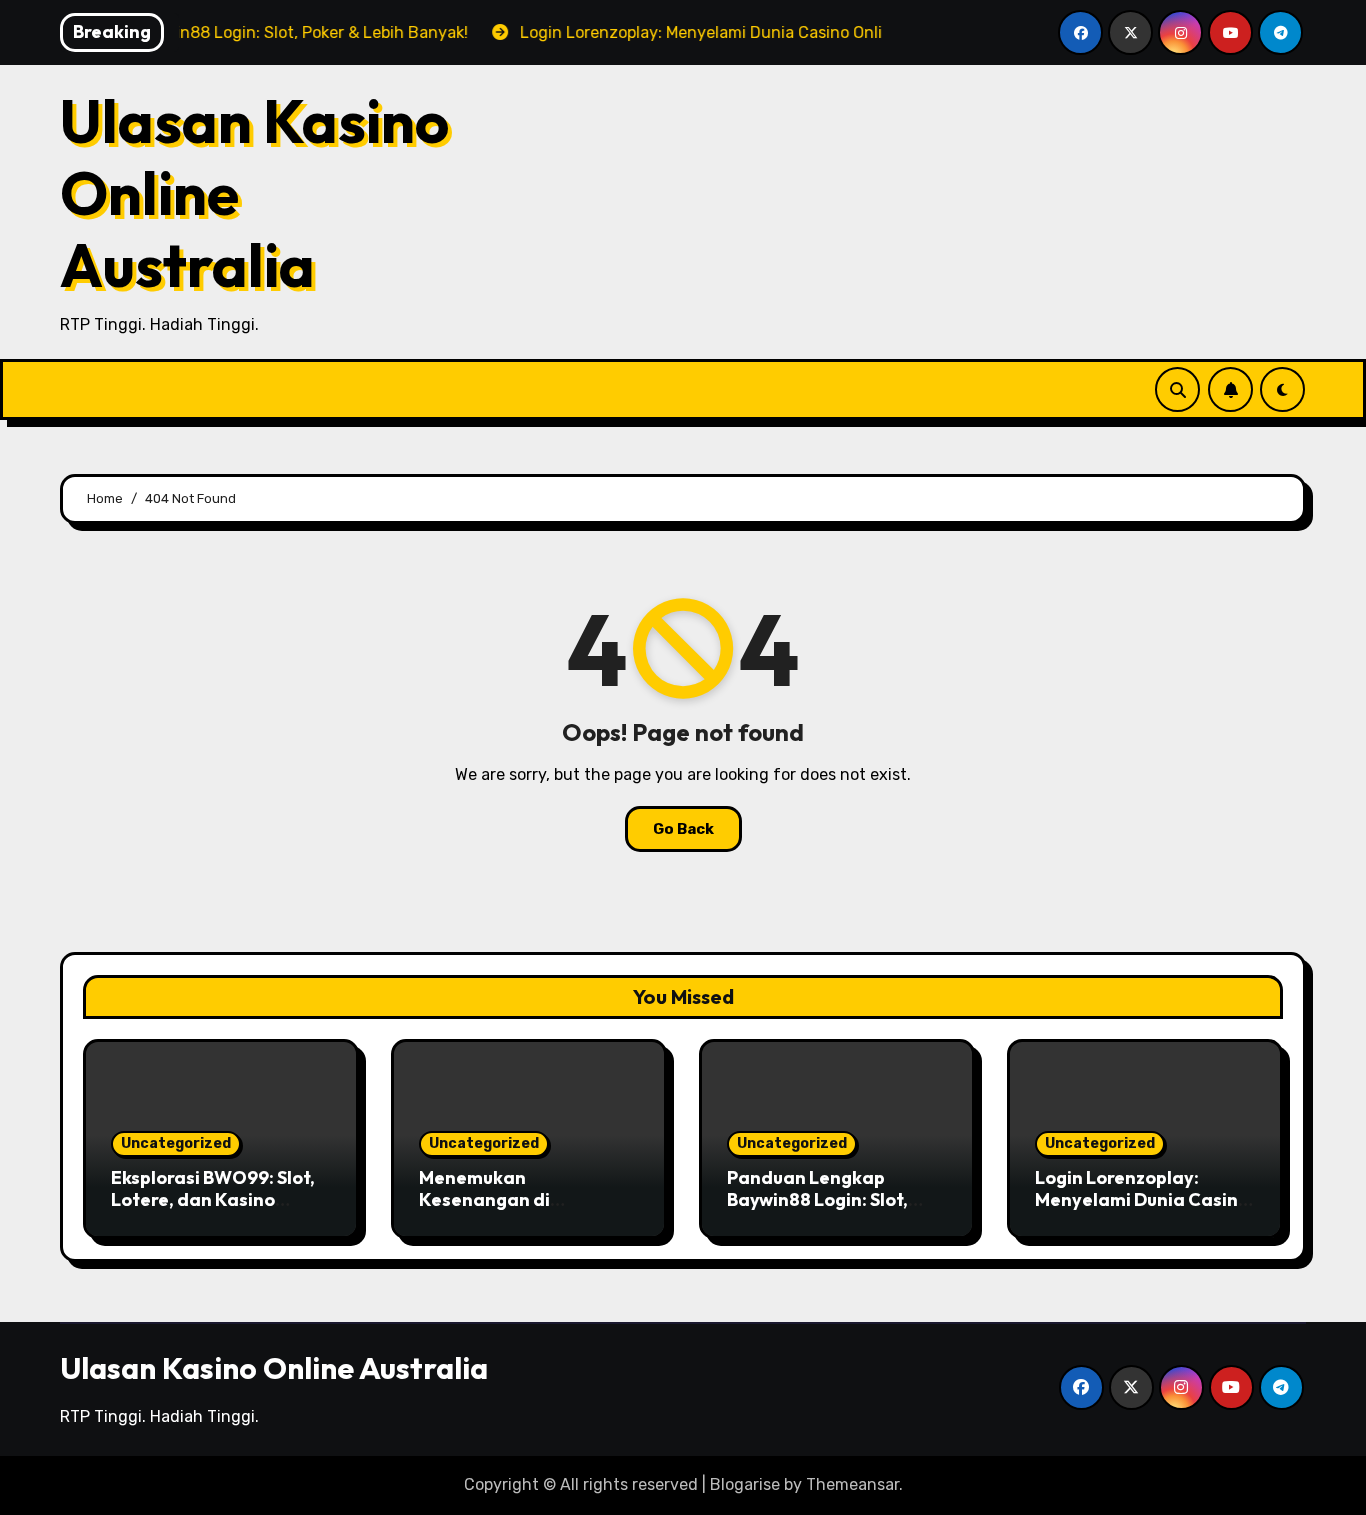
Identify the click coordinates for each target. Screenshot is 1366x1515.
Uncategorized (176, 1143)
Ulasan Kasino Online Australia (274, 1368)
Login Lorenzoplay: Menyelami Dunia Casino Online (1142, 1199)
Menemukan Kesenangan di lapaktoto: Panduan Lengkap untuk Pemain (517, 1210)
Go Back (683, 829)
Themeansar (852, 1484)
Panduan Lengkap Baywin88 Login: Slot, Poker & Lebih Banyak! (822, 1199)
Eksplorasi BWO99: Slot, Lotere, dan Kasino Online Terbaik (213, 1199)
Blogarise (745, 1484)
